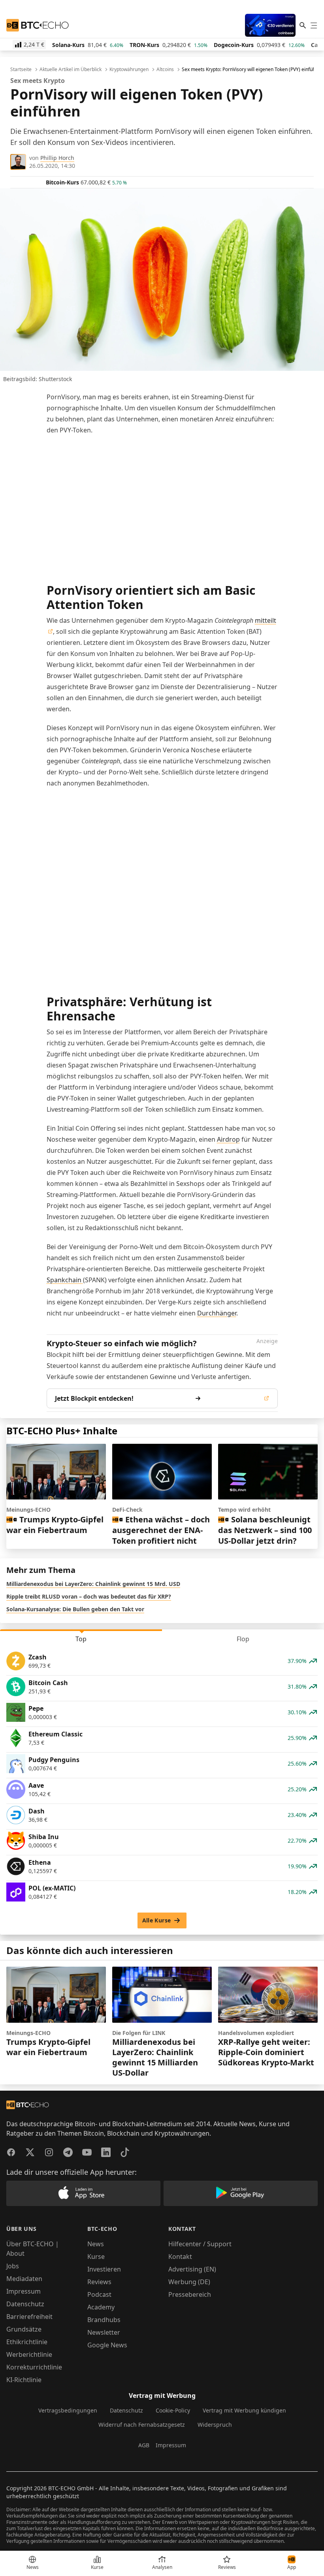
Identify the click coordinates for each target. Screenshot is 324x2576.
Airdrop (228, 1139)
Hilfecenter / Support (200, 2244)
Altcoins (165, 70)
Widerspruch (215, 2425)
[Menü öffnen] (314, 25)
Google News (107, 2345)
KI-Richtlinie (24, 2380)
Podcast (99, 2294)
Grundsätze (24, 2329)
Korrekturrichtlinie (34, 2367)
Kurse (96, 2257)
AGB (144, 2445)
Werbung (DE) (189, 2282)
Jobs (13, 2266)
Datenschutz (25, 2304)
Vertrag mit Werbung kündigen (244, 2410)
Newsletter (104, 2332)
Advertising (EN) (192, 2269)
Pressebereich (190, 2294)
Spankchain (65, 1280)
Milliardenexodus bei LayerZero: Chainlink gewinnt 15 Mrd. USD (93, 1584)
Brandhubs (104, 2320)
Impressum (24, 2291)
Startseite (21, 70)
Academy (101, 2307)
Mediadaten (24, 2279)
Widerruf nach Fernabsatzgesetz (142, 2425)
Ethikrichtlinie (27, 2342)
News (96, 2244)
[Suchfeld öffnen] (303, 25)
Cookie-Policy (173, 2410)
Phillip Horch (57, 158)
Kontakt (180, 2257)
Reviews (99, 2282)
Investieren (104, 2269)
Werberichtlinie (29, 2354)
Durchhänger (217, 1313)
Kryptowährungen (129, 70)
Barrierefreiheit (29, 2317)
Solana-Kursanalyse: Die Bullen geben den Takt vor (75, 1609)
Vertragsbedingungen (68, 2410)
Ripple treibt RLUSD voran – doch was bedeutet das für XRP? (89, 1596)
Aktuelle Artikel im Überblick (71, 70)
